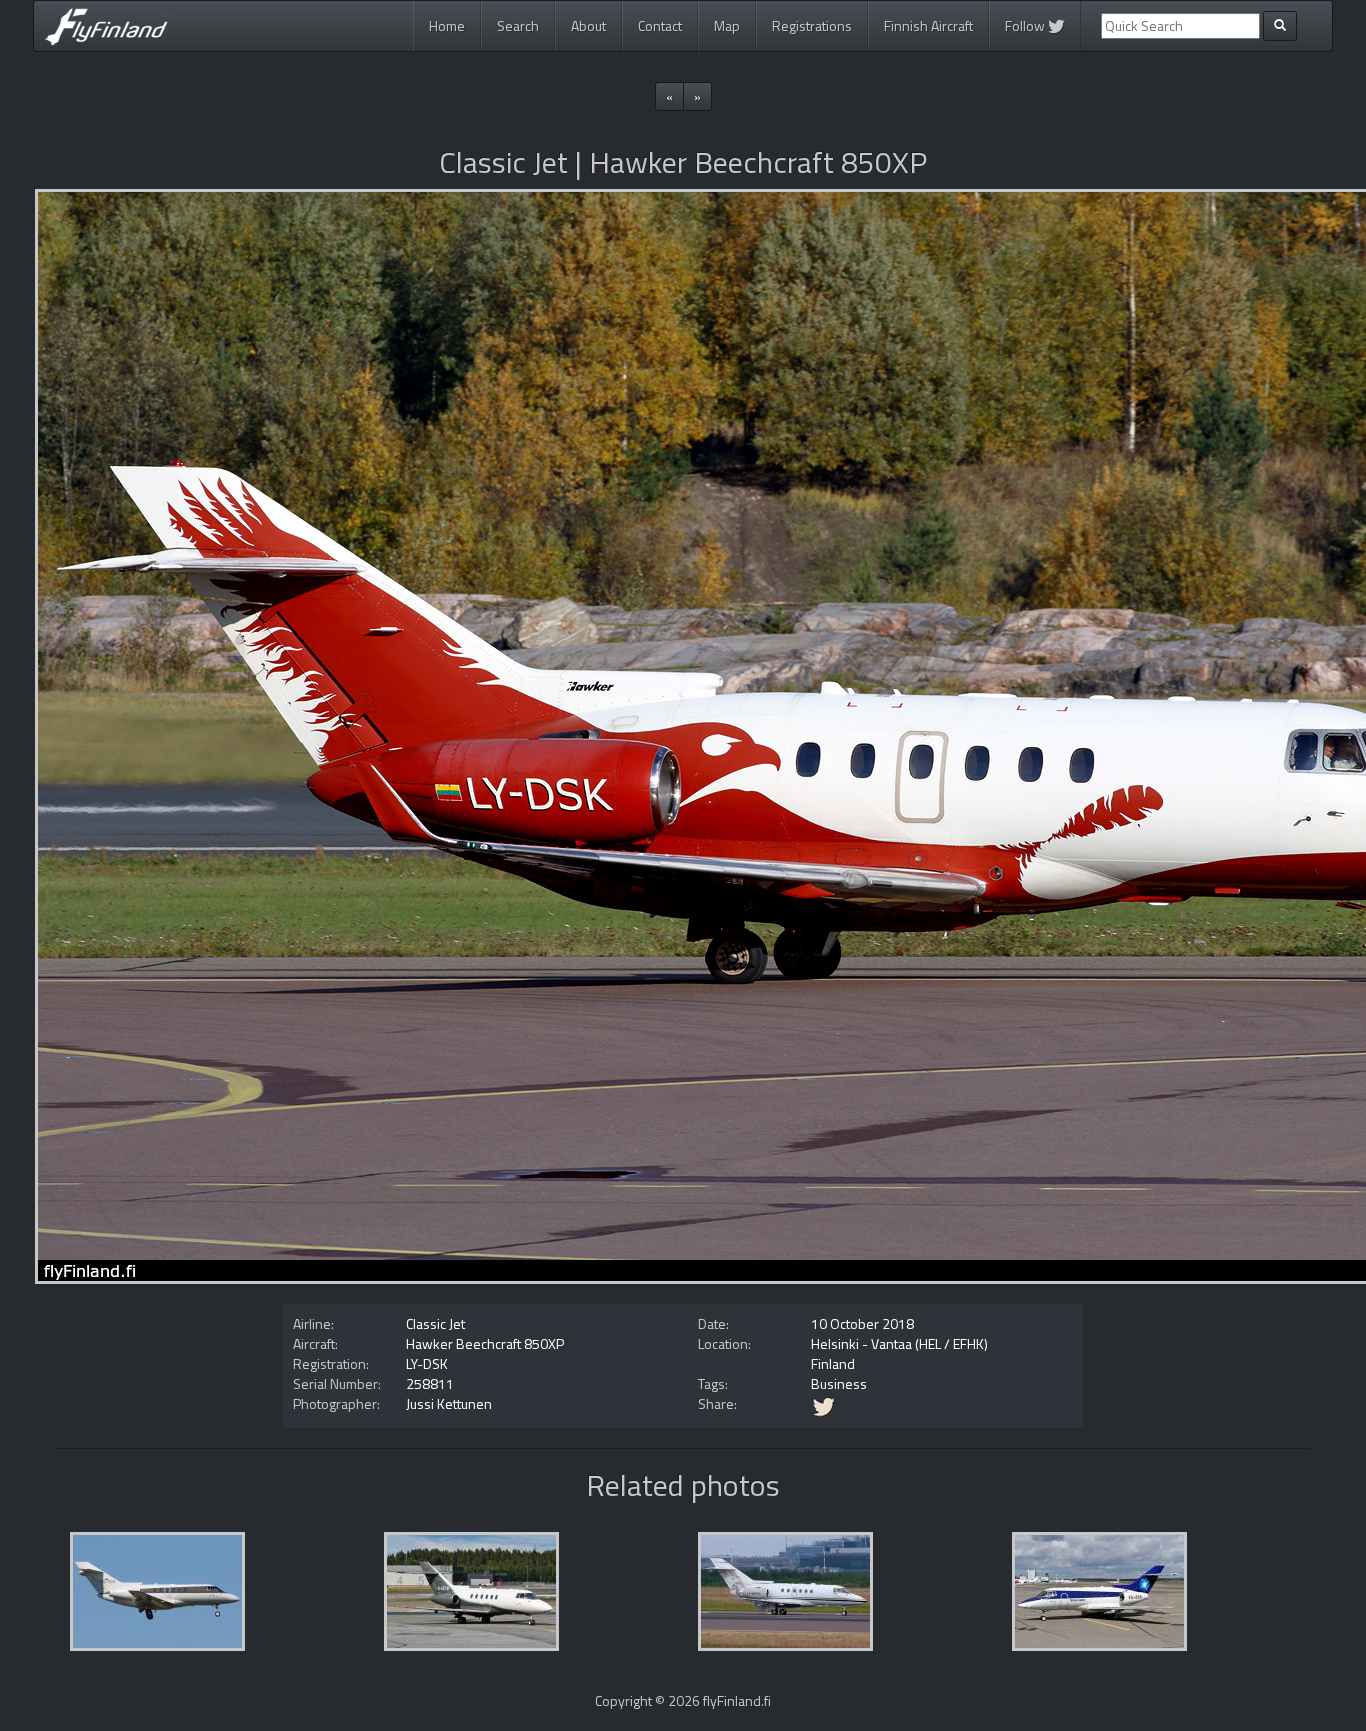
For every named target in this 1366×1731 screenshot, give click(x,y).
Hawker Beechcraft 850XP (485, 1343)
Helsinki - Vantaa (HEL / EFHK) (899, 1343)
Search (518, 25)
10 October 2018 (862, 1323)
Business (839, 1383)
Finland (833, 1363)
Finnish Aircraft (928, 25)
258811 (430, 1383)
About (588, 25)
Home (447, 25)
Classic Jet (435, 1323)
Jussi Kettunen (449, 1403)
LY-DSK (427, 1363)
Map (727, 25)
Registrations (812, 25)
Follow (1026, 25)
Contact (660, 25)
